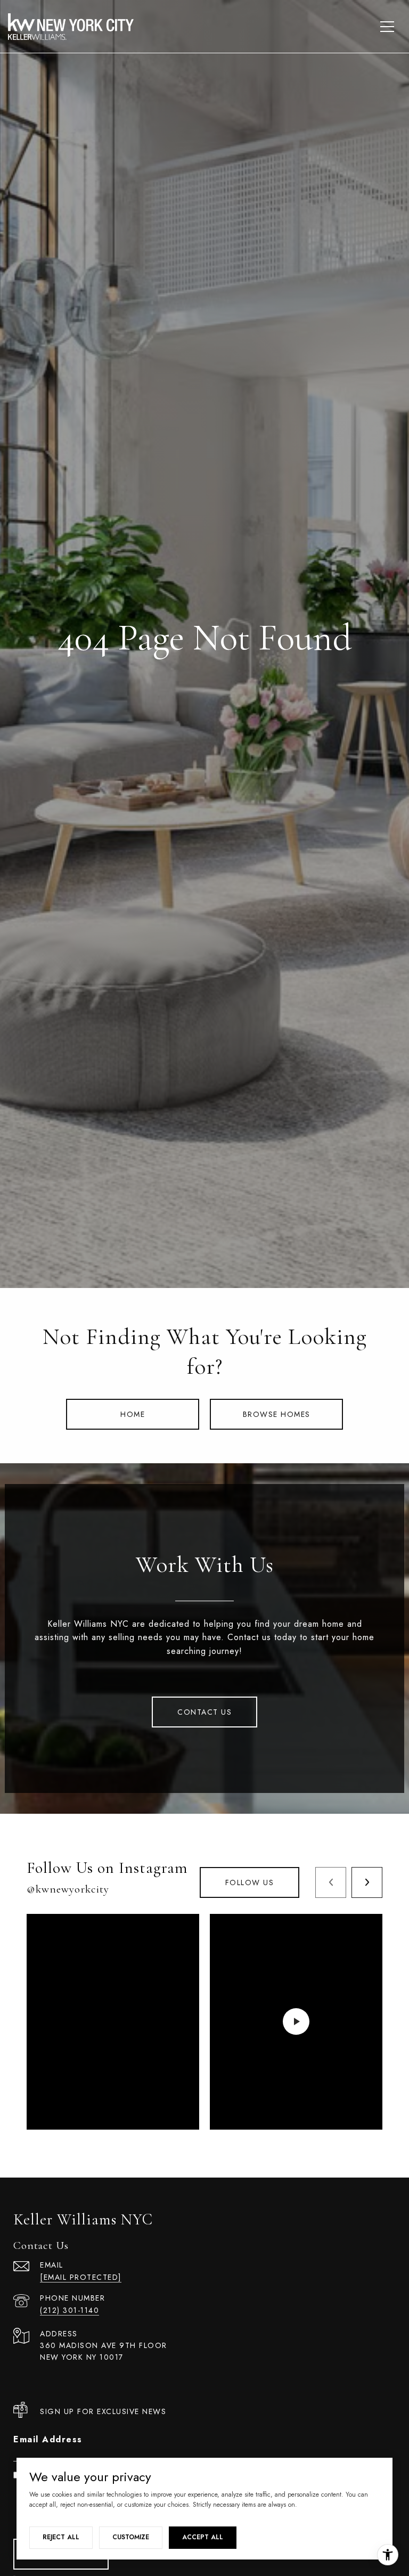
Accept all (203, 2537)
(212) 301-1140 (69, 2310)
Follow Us (250, 1882)
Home (133, 1414)
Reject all (61, 2537)
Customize (131, 2537)
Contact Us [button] (204, 1712)
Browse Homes (277, 1414)
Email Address (48, 2439)
